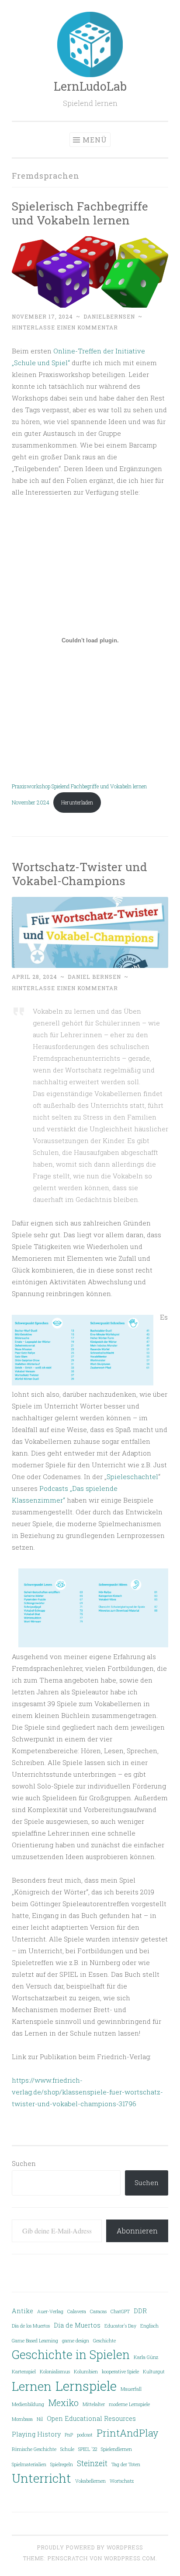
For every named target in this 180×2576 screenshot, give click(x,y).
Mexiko (63, 2403)
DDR (140, 2311)
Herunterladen (77, 802)
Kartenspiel (24, 2372)
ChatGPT (120, 2311)
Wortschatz (122, 2481)
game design (76, 2341)
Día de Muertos (77, 2325)
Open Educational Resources (91, 2418)
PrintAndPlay (127, 2433)
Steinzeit (92, 2463)
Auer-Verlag (50, 2311)
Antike (22, 2311)
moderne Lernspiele (129, 2404)
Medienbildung (28, 2404)
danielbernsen (109, 316)
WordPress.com (130, 2558)
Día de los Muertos (31, 2326)
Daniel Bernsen (94, 977)
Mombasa (22, 2419)
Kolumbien (86, 2372)
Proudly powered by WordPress (90, 2547)
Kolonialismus (55, 2372)
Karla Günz (146, 2357)
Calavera (77, 2311)
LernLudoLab (90, 86)
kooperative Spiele (120, 2372)
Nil (40, 2419)
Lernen (32, 2386)
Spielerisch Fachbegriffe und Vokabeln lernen (80, 213)
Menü (95, 140)
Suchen (24, 2163)
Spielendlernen (116, 2449)
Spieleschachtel (132, 1476)
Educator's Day (120, 2326)
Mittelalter (94, 2404)
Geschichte (104, 2341)
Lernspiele (86, 2386)
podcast (85, 2435)
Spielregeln (62, 2464)
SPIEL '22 (88, 2449)
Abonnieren (137, 2231)
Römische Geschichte (34, 2449)
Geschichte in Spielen (71, 2354)
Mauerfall (131, 2389)
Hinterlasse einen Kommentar (65, 327)
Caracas (98, 2311)
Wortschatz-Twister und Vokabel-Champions (80, 874)
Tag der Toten (126, 2464)
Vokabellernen (90, 2481)
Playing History (36, 2434)
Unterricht (42, 2478)
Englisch (149, 2326)
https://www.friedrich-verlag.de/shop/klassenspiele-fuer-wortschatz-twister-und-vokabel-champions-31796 (87, 2092)
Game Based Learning (35, 2341)
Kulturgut (154, 2372)
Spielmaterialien (29, 2464)
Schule (67, 2449)
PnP (69, 2435)
